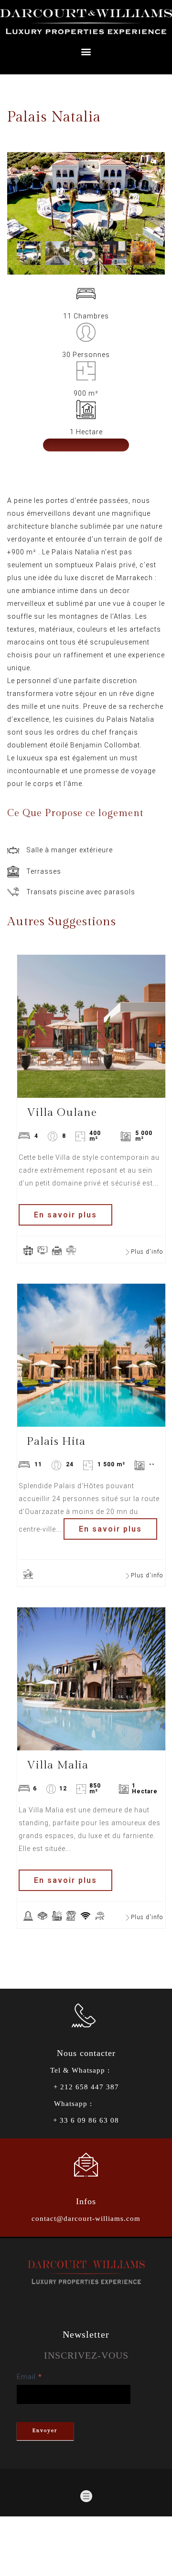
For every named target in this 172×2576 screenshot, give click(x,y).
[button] (86, 52)
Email (29, 2377)
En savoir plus (65, 1215)
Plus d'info (147, 1252)
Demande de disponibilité (86, 454)
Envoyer (45, 2430)
